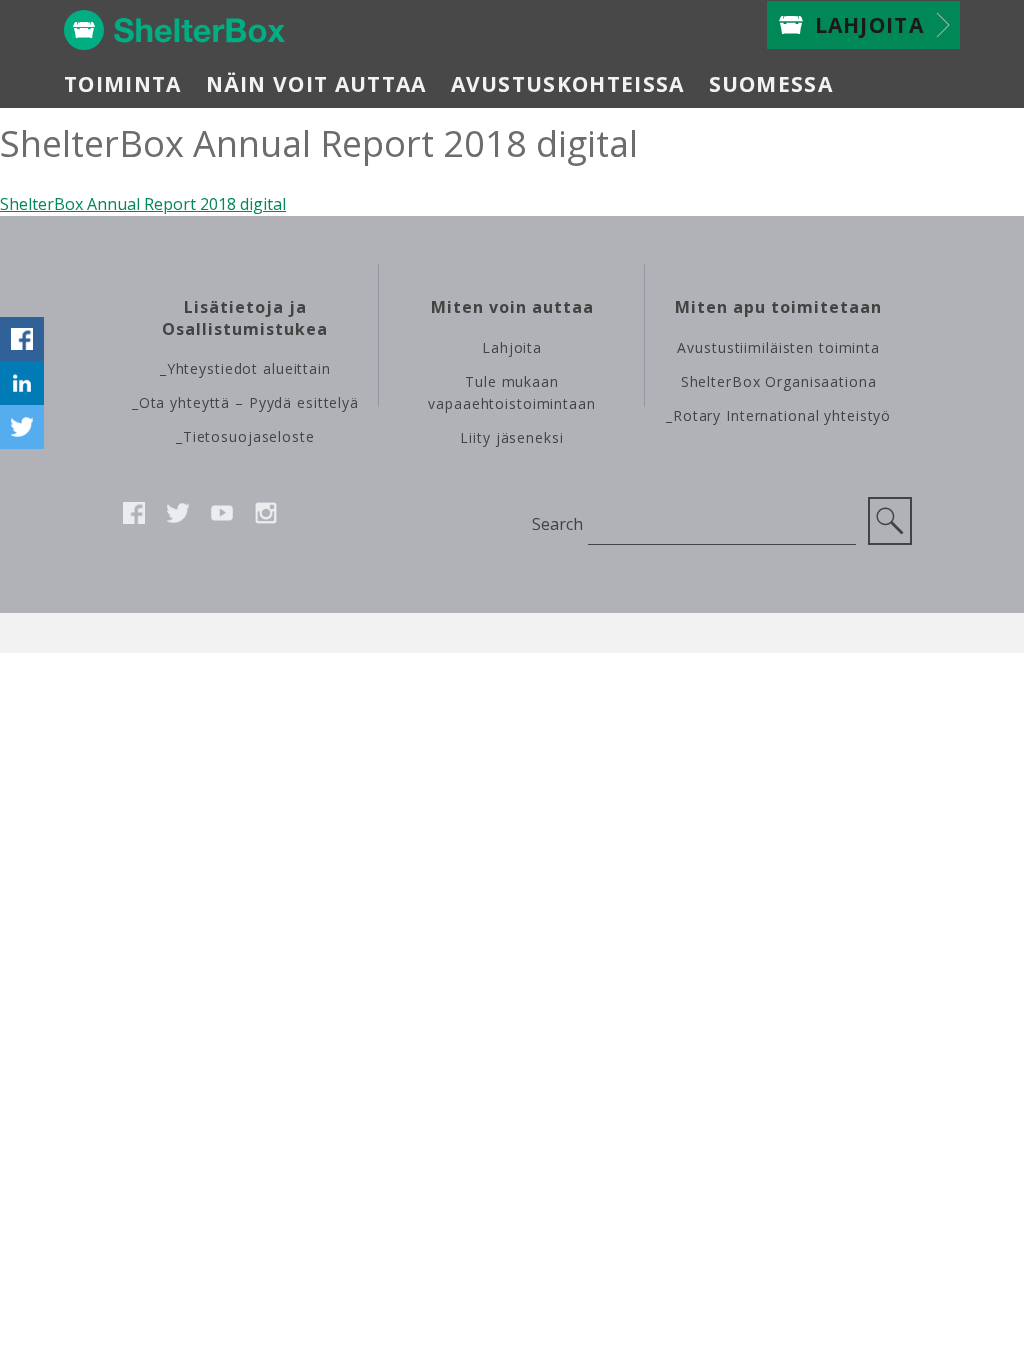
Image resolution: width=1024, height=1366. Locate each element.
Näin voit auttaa (316, 84)
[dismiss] (22, 295)
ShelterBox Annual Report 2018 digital (143, 204)
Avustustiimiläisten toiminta (778, 347)
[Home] (175, 30)
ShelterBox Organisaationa (779, 381)
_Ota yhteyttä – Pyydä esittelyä (245, 402)
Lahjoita (870, 25)
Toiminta (123, 84)
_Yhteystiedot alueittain (245, 368)
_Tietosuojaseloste (245, 436)
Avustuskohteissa (568, 84)
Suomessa (771, 84)
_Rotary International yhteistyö (778, 415)
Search (557, 524)
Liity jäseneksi (511, 437)
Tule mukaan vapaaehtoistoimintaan (511, 392)
